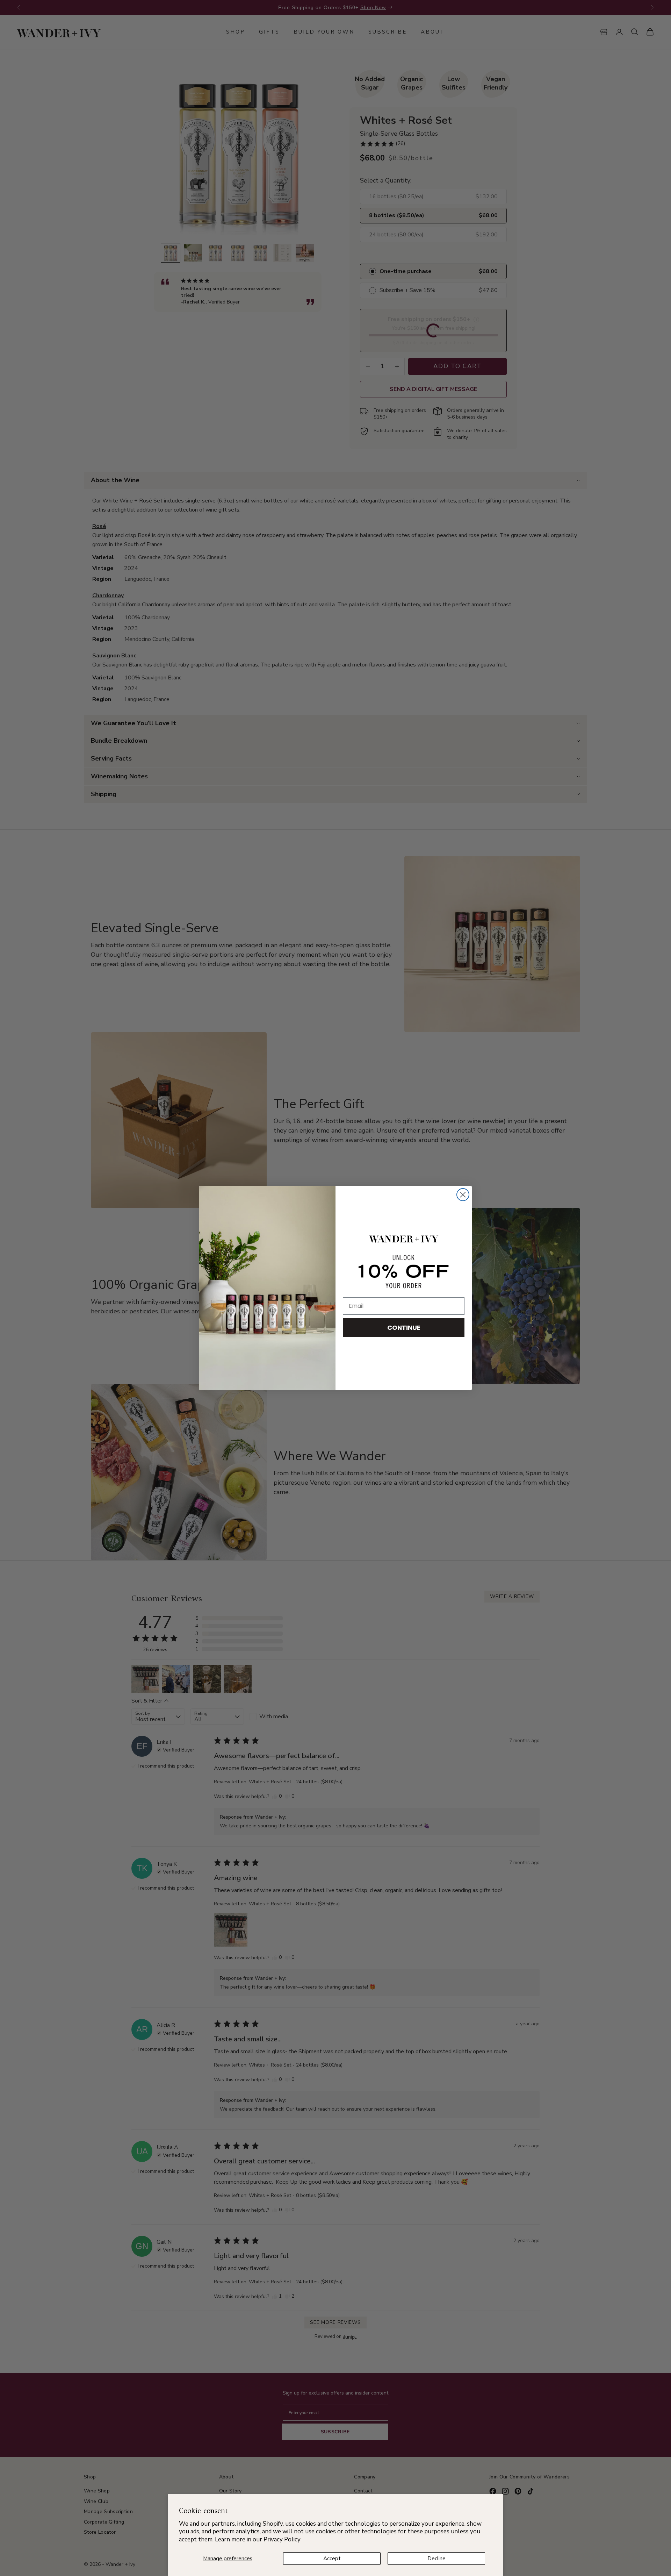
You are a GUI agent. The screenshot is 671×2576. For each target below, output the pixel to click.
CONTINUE (404, 1328)
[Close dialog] (463, 1195)
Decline (436, 2559)
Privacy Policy (282, 2539)
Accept (332, 2559)
